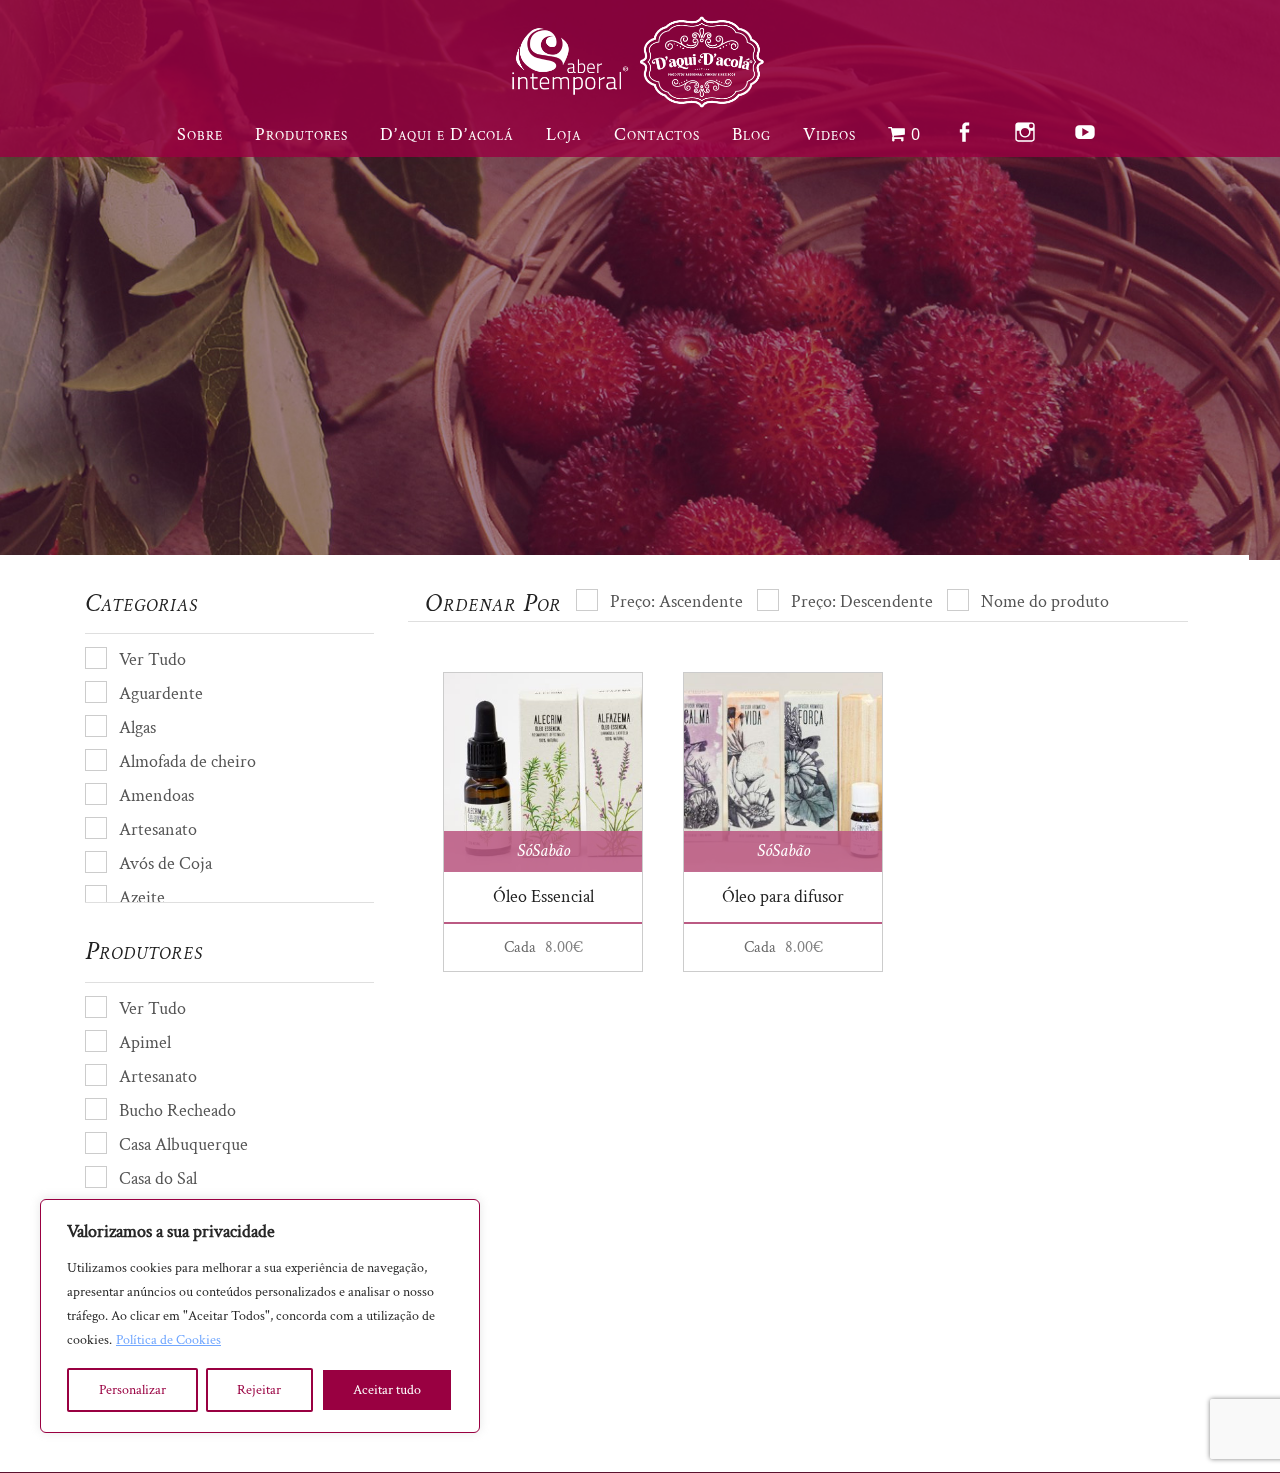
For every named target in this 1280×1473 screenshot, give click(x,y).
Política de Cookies (168, 1340)
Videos (829, 134)
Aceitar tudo (387, 1390)
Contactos (657, 134)
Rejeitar (259, 1390)
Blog (751, 134)
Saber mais (966, 446)
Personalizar (132, 1390)
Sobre (200, 134)
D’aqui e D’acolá (447, 134)
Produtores (301, 134)
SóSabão (543, 850)
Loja (564, 134)
